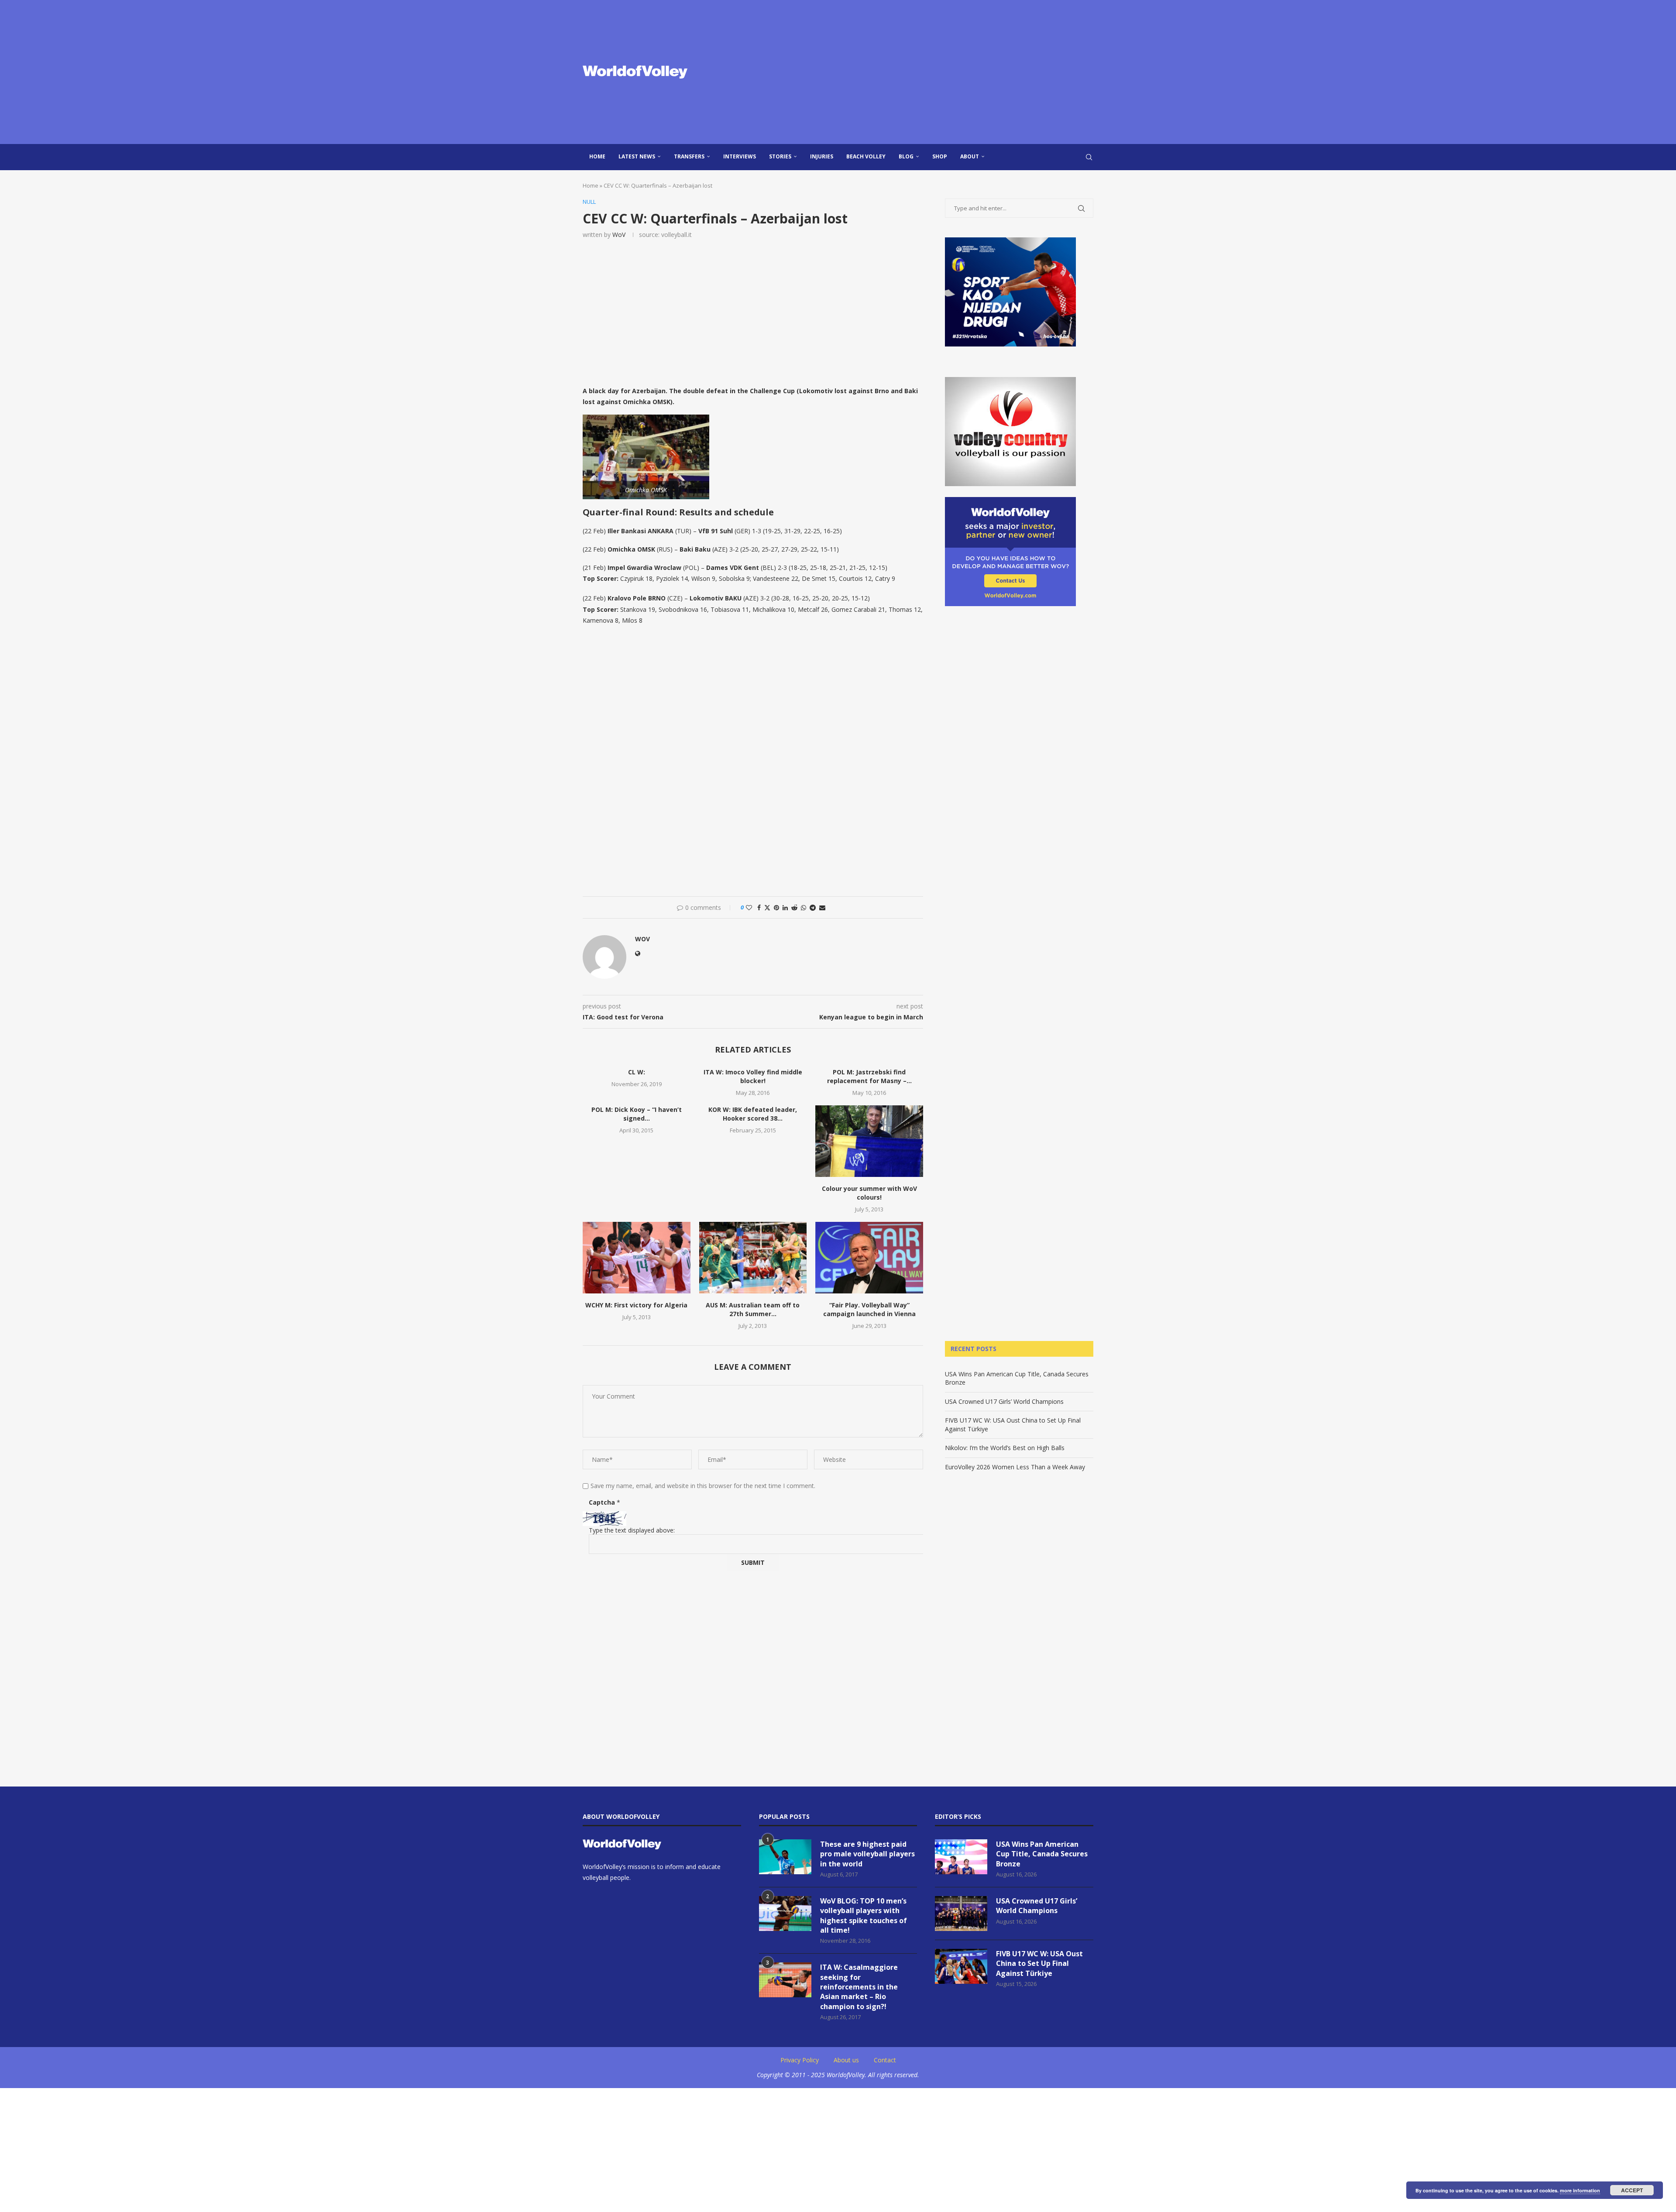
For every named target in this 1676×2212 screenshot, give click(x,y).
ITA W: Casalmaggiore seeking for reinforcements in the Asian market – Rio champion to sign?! (859, 1987)
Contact (885, 2060)
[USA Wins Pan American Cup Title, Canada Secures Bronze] (961, 1857)
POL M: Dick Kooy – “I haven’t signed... (637, 1114)
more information (1580, 2190)
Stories (780, 156)
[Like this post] (749, 907)
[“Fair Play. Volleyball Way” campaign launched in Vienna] (869, 1258)
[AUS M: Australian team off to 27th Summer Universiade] (753, 1258)
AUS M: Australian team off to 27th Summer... (753, 1309)
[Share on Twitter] (767, 907)
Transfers (689, 156)
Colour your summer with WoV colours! (869, 1193)
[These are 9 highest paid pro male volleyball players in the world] (785, 1857)
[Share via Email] (822, 907)
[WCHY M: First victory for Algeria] (637, 1258)
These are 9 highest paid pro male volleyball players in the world (867, 1854)
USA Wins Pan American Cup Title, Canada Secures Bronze (1042, 1854)
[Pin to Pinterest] (776, 907)
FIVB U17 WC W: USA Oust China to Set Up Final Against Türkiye (1039, 1963)
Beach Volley (866, 156)
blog (906, 156)
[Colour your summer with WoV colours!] (869, 1141)
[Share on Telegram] (813, 907)
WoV (619, 235)
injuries (822, 156)
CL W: (637, 1072)
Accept (1632, 2190)
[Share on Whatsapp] (804, 907)
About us (846, 2060)
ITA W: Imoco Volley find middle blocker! (753, 1076)
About (970, 156)
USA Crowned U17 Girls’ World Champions (1004, 1401)
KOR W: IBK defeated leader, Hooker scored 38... (753, 1114)
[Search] (1089, 157)
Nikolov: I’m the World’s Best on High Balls (1005, 1448)
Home (597, 156)
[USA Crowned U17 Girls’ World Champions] (961, 1914)
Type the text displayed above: (632, 1530)
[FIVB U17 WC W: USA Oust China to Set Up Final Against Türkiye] (961, 1966)
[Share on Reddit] (794, 907)
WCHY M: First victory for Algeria (636, 1305)
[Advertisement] (925, 72)
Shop (940, 156)
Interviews (740, 156)
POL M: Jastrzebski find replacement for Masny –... (869, 1076)
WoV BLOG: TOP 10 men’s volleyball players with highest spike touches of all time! (864, 1915)
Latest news (637, 156)
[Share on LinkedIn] (785, 907)
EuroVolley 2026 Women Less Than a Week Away (1015, 1467)
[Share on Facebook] (759, 907)
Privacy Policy (800, 2060)
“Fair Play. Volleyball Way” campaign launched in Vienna (869, 1309)
